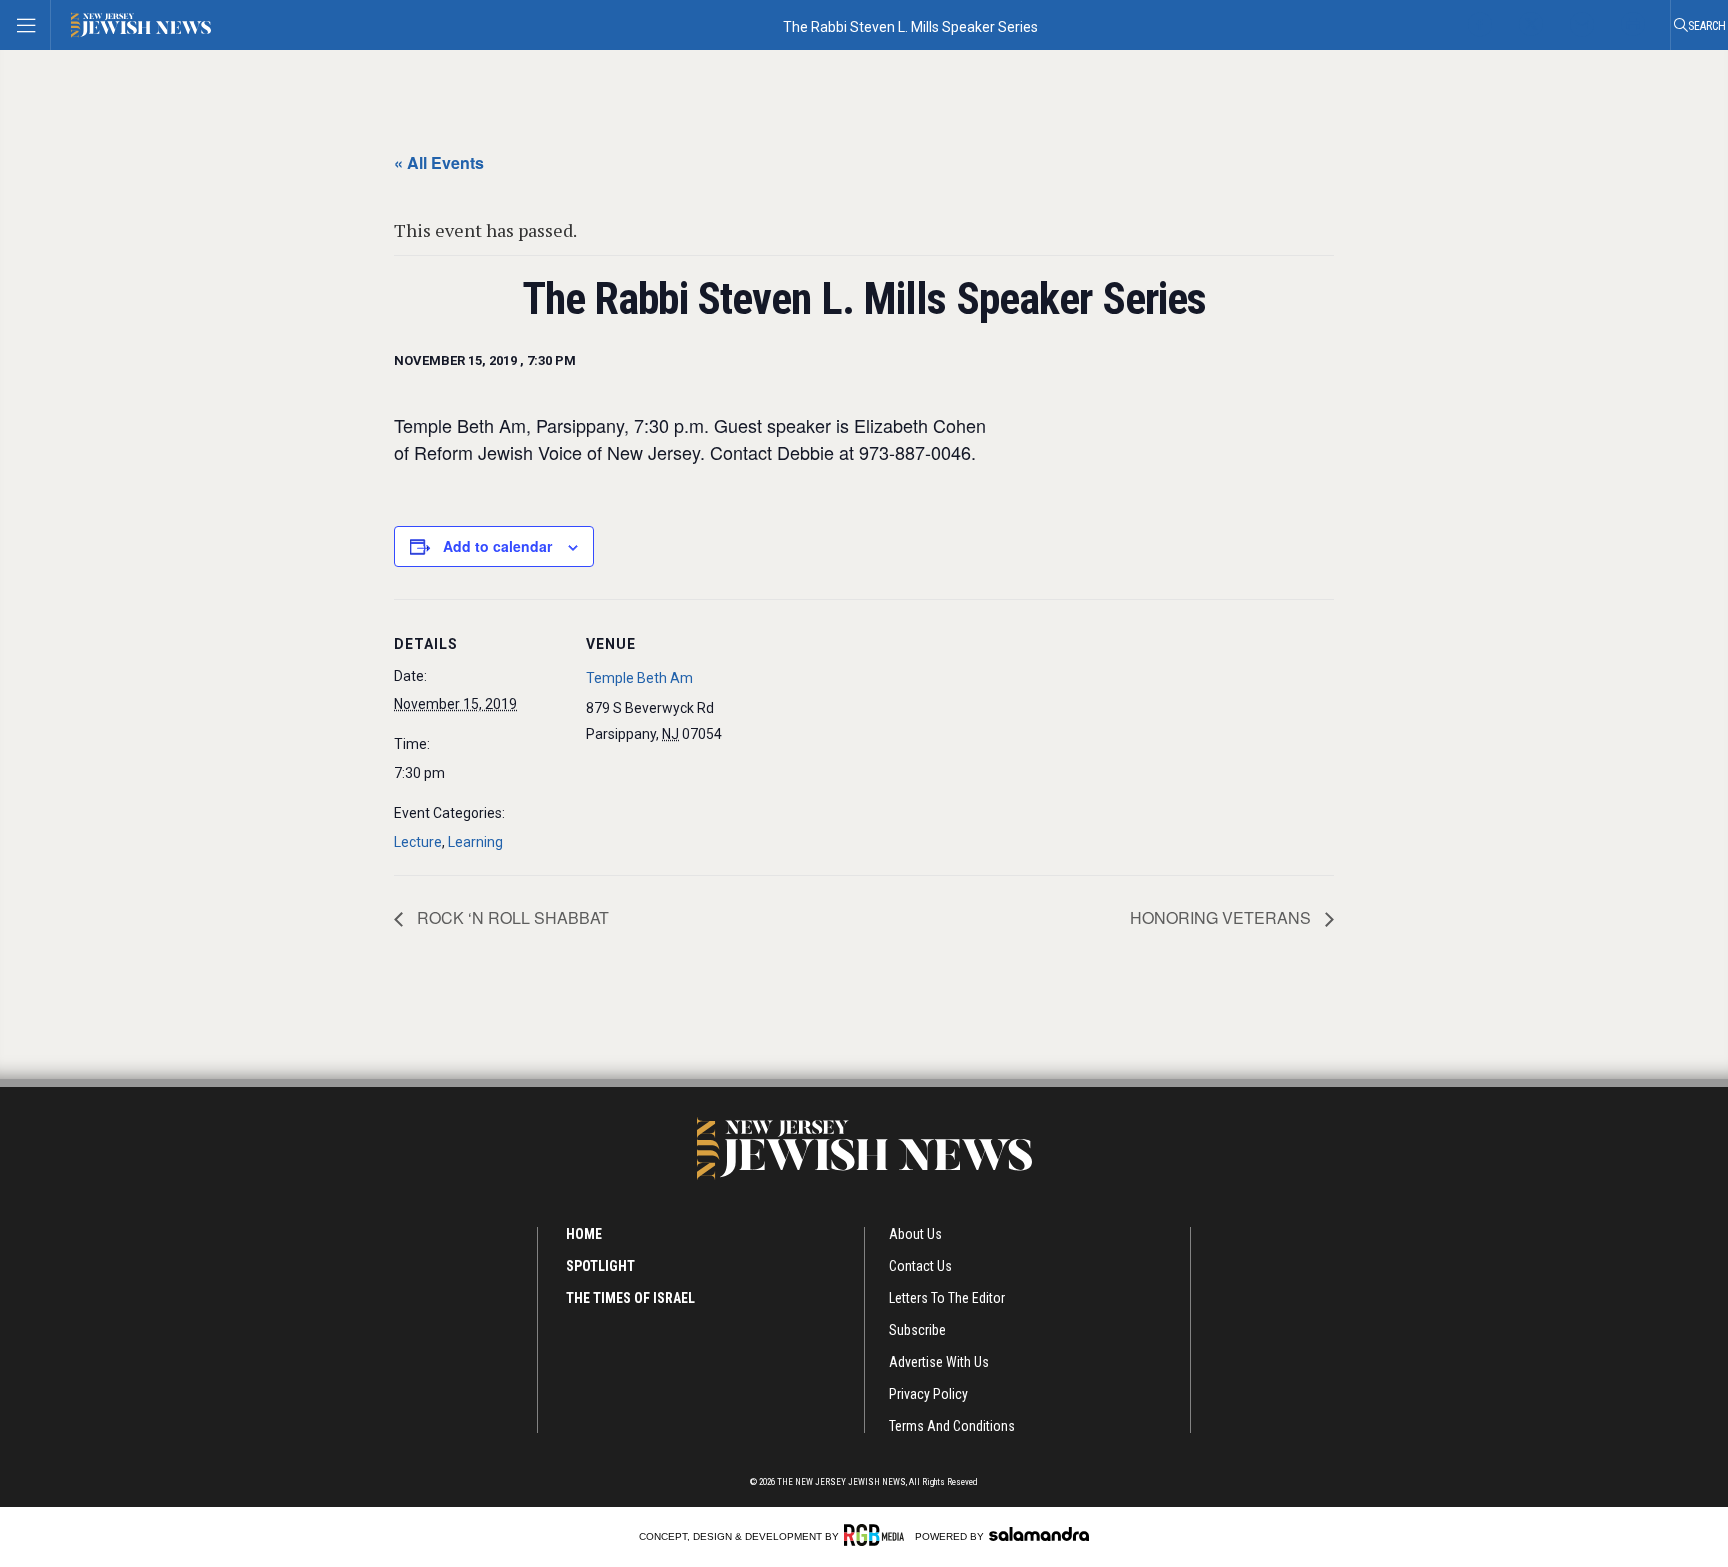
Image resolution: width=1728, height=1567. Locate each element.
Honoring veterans (1222, 917)
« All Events (439, 162)
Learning (475, 842)
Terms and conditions (952, 1426)
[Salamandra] (1039, 1534)
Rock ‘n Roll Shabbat (511, 917)
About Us (915, 1234)
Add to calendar (497, 546)
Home (584, 1234)
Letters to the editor (947, 1298)
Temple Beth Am (639, 678)
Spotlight (600, 1266)
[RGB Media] (877, 1535)
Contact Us (920, 1266)
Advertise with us (939, 1362)
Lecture (418, 842)
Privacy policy (928, 1394)
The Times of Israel (630, 1298)
